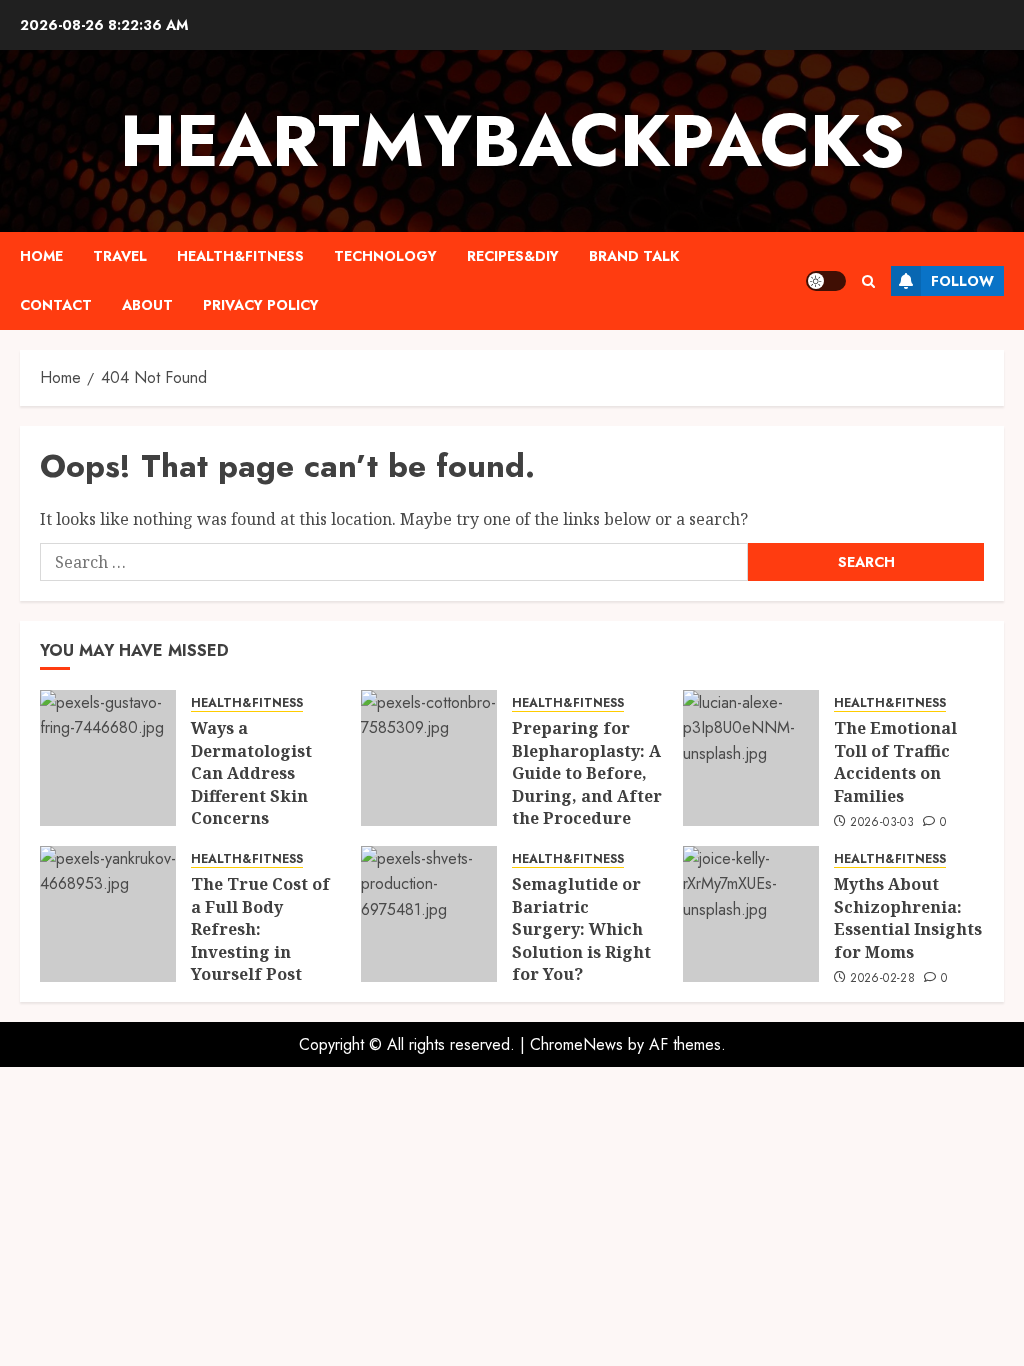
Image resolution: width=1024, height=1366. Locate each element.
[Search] (868, 281)
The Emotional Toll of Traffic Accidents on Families (895, 761)
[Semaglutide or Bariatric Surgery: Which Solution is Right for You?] (429, 914)
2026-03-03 (882, 823)
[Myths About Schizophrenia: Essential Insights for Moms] (751, 914)
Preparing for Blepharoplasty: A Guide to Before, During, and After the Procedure (587, 773)
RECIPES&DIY (513, 256)
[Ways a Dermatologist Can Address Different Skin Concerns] (108, 758)
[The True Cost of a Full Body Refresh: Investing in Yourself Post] (108, 914)
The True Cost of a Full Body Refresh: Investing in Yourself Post (260, 929)
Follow (962, 281)
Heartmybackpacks (512, 141)
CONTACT (56, 305)
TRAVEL (120, 256)
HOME (41, 256)
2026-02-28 (882, 979)
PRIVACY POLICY (261, 305)
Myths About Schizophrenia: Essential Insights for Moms (908, 917)
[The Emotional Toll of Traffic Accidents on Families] (751, 758)
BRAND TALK (634, 256)
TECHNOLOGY (385, 256)
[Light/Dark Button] (826, 281)
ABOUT (147, 305)
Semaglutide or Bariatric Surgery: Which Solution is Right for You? (581, 929)
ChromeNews (576, 1044)
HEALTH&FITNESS (240, 256)
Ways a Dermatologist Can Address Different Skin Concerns (251, 773)
